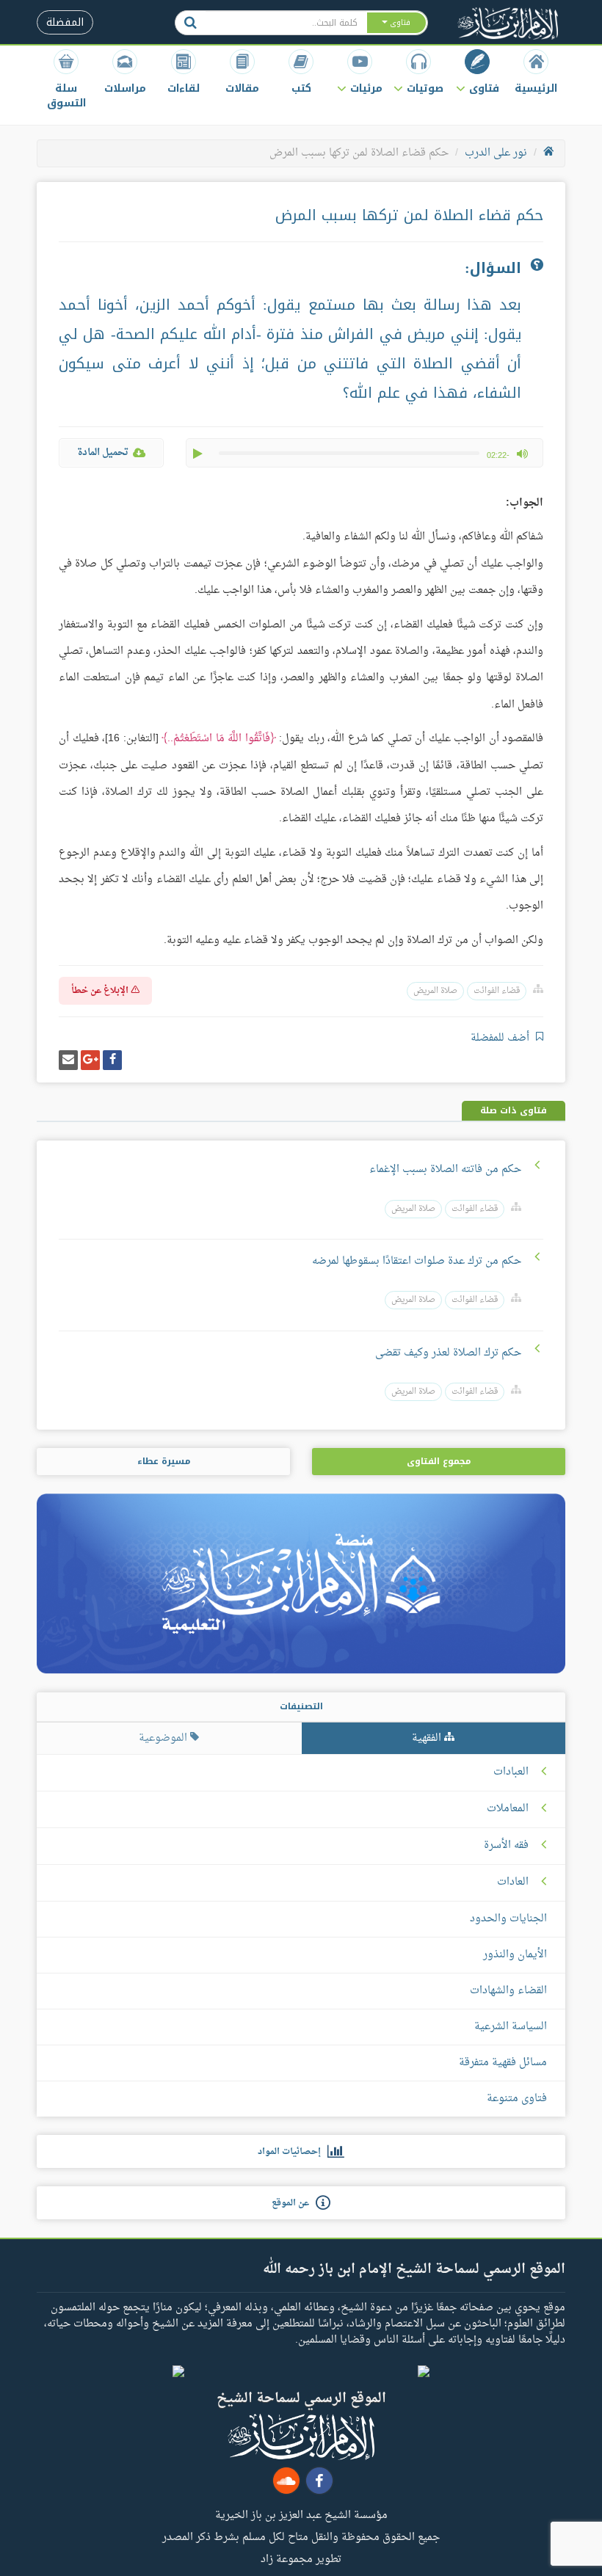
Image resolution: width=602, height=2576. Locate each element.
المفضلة (65, 22)
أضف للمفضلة (501, 1038)
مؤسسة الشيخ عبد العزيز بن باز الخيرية (301, 2514)
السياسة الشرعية (511, 2027)
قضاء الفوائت (497, 991)
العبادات (511, 1772)
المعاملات (508, 1809)
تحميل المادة (103, 452)
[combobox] (286, 23)
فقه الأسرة (506, 1846)
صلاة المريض (435, 991)
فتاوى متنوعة (517, 2099)
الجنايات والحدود (508, 1919)
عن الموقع (294, 2203)
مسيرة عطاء (164, 1461)
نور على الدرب (496, 153)
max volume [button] (522, 454)
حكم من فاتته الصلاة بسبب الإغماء (445, 1169)
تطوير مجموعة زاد (301, 2558)
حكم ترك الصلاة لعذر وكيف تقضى (448, 1353)
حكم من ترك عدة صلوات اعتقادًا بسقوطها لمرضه (417, 1261)
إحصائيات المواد (293, 2152)
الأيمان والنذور (515, 1955)
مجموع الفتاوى (439, 1461)
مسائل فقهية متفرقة (503, 2063)
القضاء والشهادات (508, 1991)
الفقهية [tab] (428, 1738)
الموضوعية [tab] (164, 1738)
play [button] (199, 454)
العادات (513, 1882)
